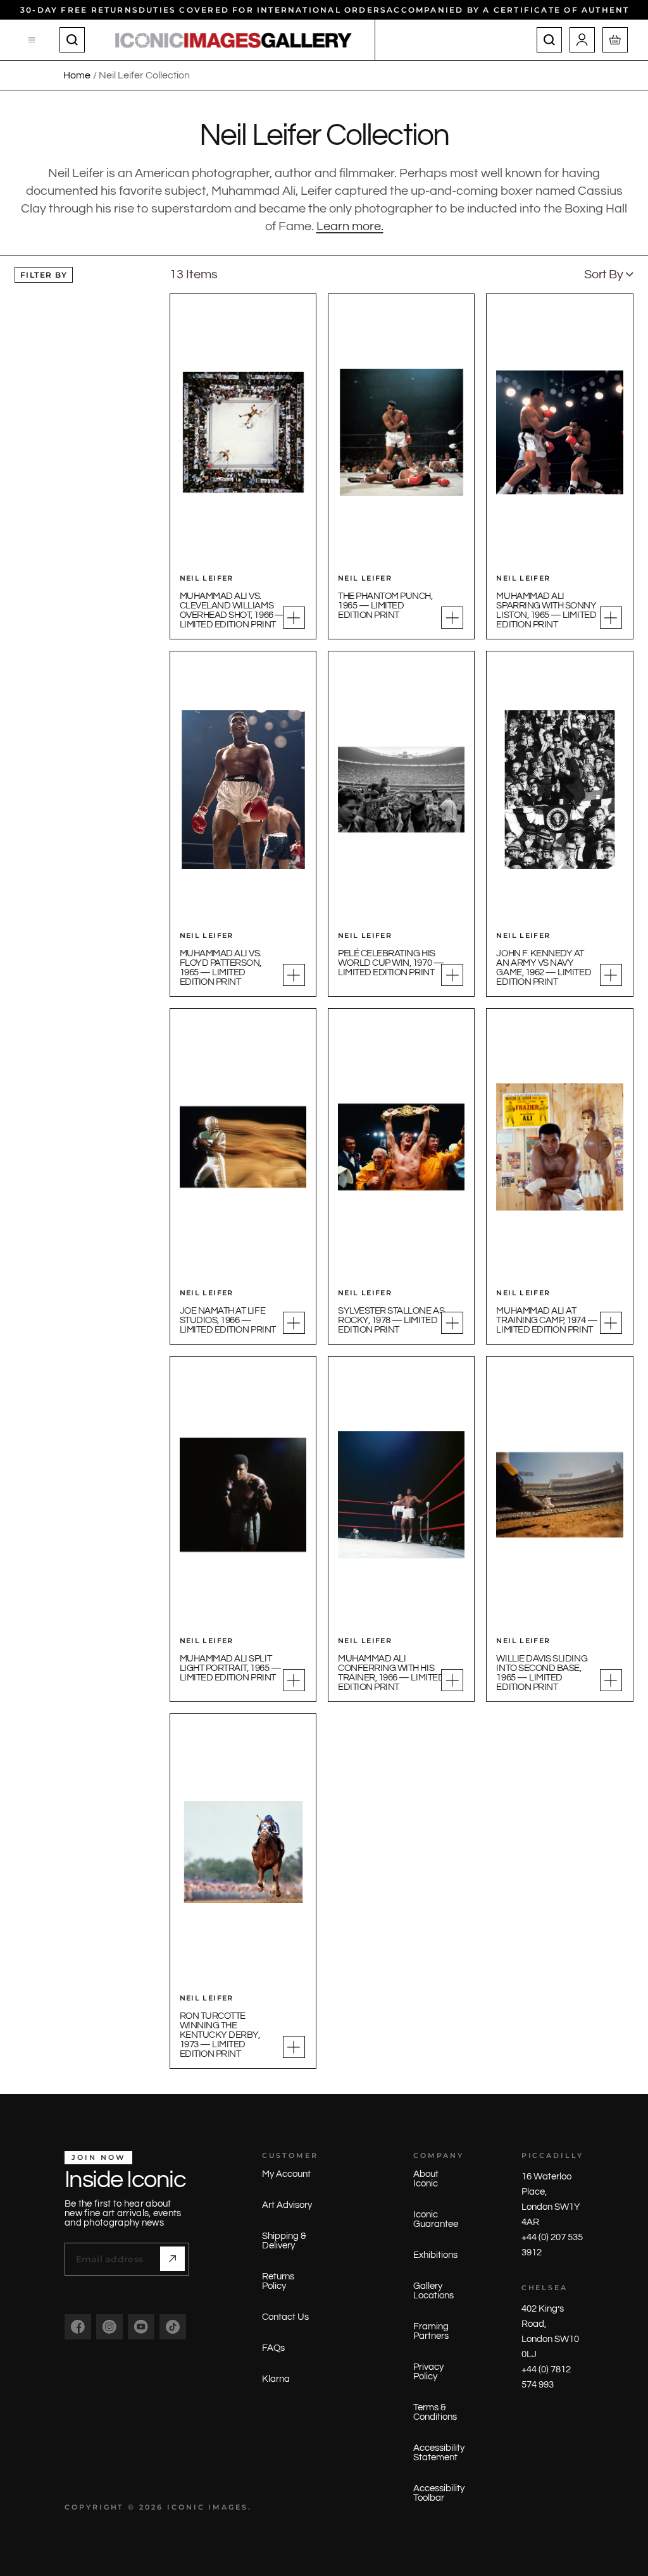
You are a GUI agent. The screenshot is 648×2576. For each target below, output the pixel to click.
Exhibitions (435, 2255)
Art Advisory (287, 2205)
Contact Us (285, 2317)
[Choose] (294, 618)
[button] (609, 274)
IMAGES (228, 2507)
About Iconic (426, 2179)
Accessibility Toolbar (439, 2493)
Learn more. (350, 226)
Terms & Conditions (435, 2412)
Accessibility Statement (439, 2453)
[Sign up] (172, 2259)
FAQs (273, 2348)
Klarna (276, 2379)
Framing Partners (431, 2331)
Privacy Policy (428, 2372)
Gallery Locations (433, 2291)
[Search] (72, 40)
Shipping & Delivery (284, 2241)
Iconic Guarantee (436, 2219)
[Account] (582, 40)
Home (77, 75)
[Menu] (32, 40)
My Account (286, 2174)
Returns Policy (278, 2281)
